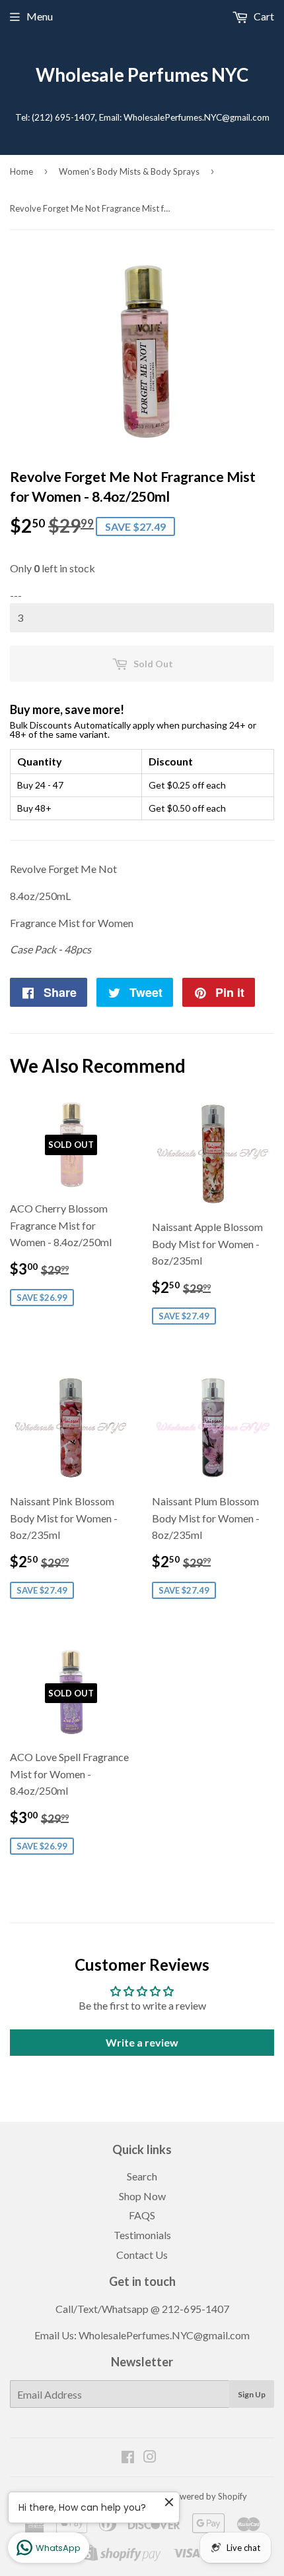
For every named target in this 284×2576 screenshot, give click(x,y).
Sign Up (252, 2394)
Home (21, 171)
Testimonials (142, 2235)
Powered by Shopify (208, 2496)
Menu (40, 16)
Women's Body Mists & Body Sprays (129, 171)
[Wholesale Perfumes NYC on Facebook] (128, 2458)
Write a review (142, 2042)
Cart (263, 16)
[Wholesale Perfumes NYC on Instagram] (150, 2458)
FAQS (142, 2215)
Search (142, 2176)
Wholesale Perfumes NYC (142, 75)
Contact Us (142, 2255)
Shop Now (142, 2196)
